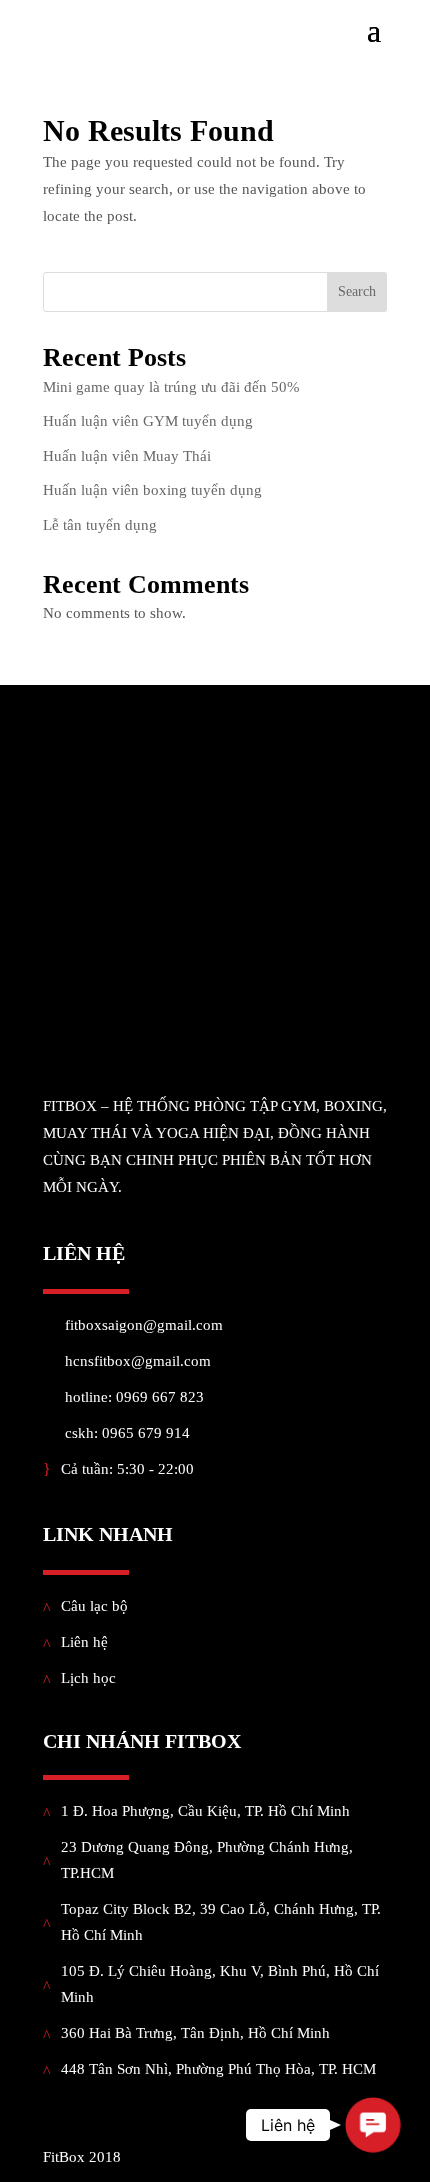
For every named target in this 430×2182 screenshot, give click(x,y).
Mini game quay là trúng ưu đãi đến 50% (171, 387)
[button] (373, 2125)
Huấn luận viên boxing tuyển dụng (152, 490)
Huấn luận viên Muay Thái (127, 456)
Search (357, 291)
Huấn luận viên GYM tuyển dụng (148, 421)
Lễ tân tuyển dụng (100, 525)
